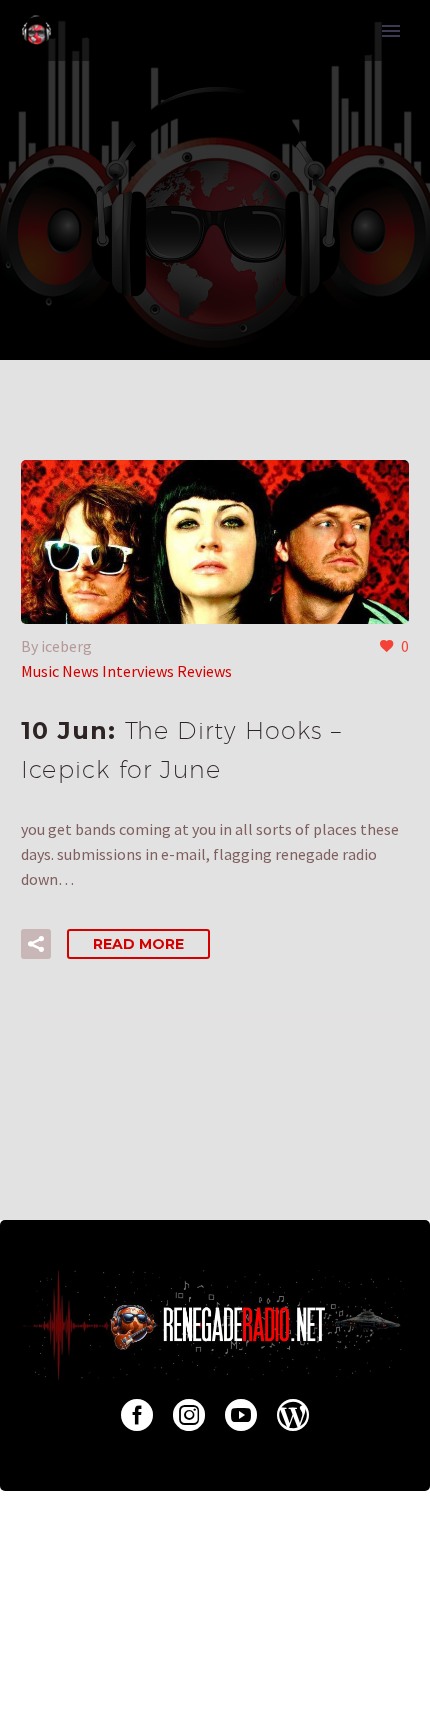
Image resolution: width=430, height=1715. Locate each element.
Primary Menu (391, 31)
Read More (138, 944)
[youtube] (241, 1415)
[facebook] (137, 1415)
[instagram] (189, 1415)
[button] (36, 944)
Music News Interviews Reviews (126, 671)
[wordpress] (293, 1415)
